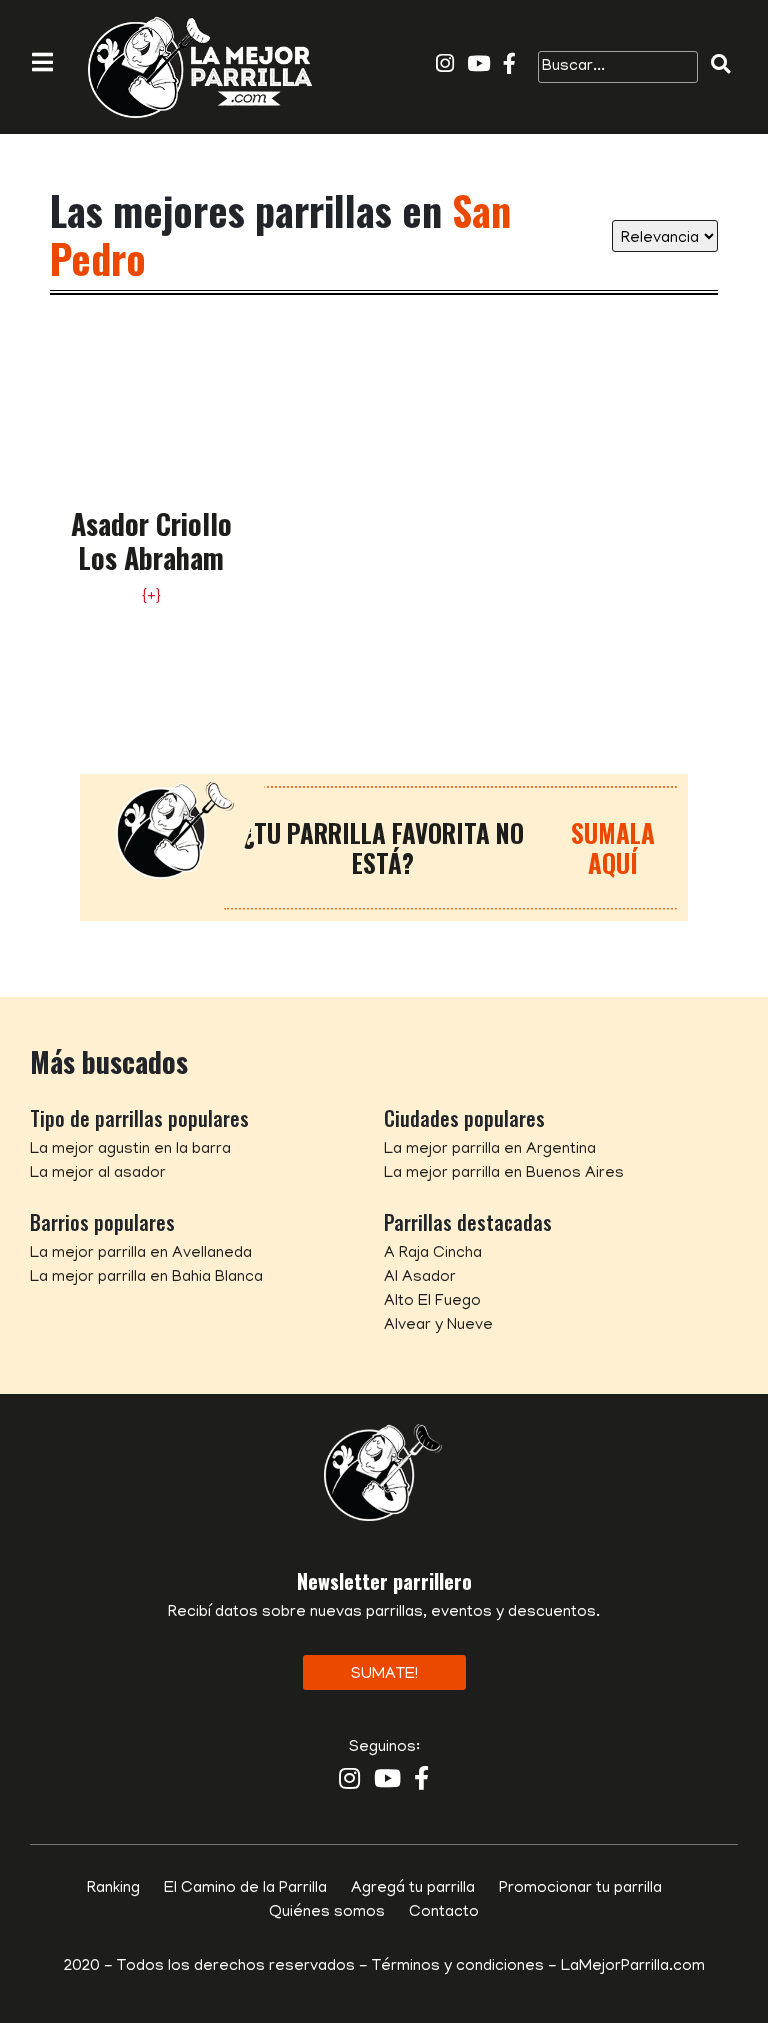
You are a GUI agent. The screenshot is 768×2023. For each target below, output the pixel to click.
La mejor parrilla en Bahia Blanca (146, 1278)
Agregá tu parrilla (413, 1889)
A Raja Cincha (433, 1254)
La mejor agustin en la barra (130, 1150)
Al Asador (420, 1278)
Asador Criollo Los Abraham (151, 540)
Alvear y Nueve (438, 1326)
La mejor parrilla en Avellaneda (141, 1254)
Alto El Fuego (432, 1302)
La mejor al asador (98, 1174)
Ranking (113, 1889)
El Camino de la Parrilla (245, 1889)
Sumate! (384, 1675)
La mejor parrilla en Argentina (490, 1150)
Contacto (444, 1913)
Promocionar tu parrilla (580, 1889)
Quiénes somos (327, 1913)
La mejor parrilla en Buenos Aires (504, 1174)
